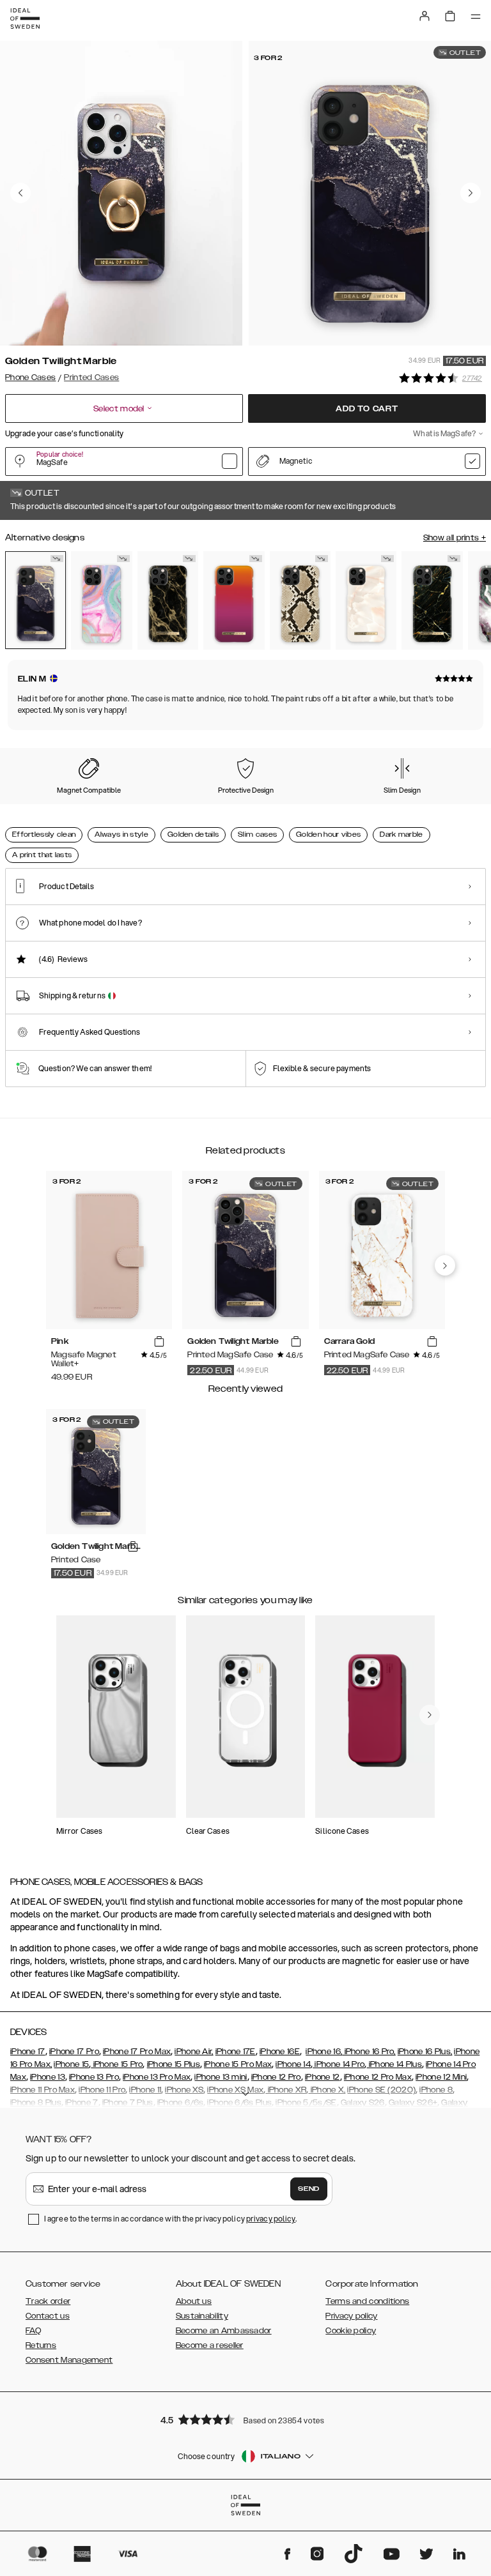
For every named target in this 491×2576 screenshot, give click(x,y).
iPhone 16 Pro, (369, 2052)
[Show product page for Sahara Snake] (300, 600)
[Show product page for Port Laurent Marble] (432, 600)
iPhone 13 (48, 2077)
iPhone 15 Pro (117, 2064)
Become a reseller (210, 2345)
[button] (245, 2419)
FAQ (33, 2331)
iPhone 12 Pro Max (378, 2077)
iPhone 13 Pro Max (157, 2077)
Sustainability (202, 2316)
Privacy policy (351, 2316)
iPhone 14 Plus (394, 2064)
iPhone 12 (323, 2077)
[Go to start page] (25, 19)
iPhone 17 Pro (74, 2052)
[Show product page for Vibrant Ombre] (234, 600)
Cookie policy (351, 2331)
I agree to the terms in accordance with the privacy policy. (170, 2219)
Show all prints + (455, 538)
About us (194, 2301)
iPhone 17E (236, 2052)
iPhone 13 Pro (94, 2077)
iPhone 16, (324, 2052)
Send (309, 2189)
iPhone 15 (71, 2064)
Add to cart (367, 409)
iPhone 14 (293, 2064)
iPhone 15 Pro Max (238, 2064)
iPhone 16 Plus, (425, 2052)
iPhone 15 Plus (174, 2064)
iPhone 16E (280, 2052)
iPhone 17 (28, 2052)
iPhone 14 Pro (339, 2064)
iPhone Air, (194, 2052)
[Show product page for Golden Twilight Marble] (35, 600)
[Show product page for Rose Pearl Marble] (366, 600)
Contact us (48, 2316)
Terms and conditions (367, 2301)
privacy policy (271, 2219)
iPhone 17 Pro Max (137, 2052)
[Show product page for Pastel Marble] (101, 600)
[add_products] (159, 1342)
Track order (48, 2301)
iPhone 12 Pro (276, 2077)
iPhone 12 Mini (441, 2077)
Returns (41, 2345)
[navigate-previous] (445, 1265)
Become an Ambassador (224, 2331)
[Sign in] (425, 16)
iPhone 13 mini (221, 2077)
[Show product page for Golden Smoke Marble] (168, 600)
